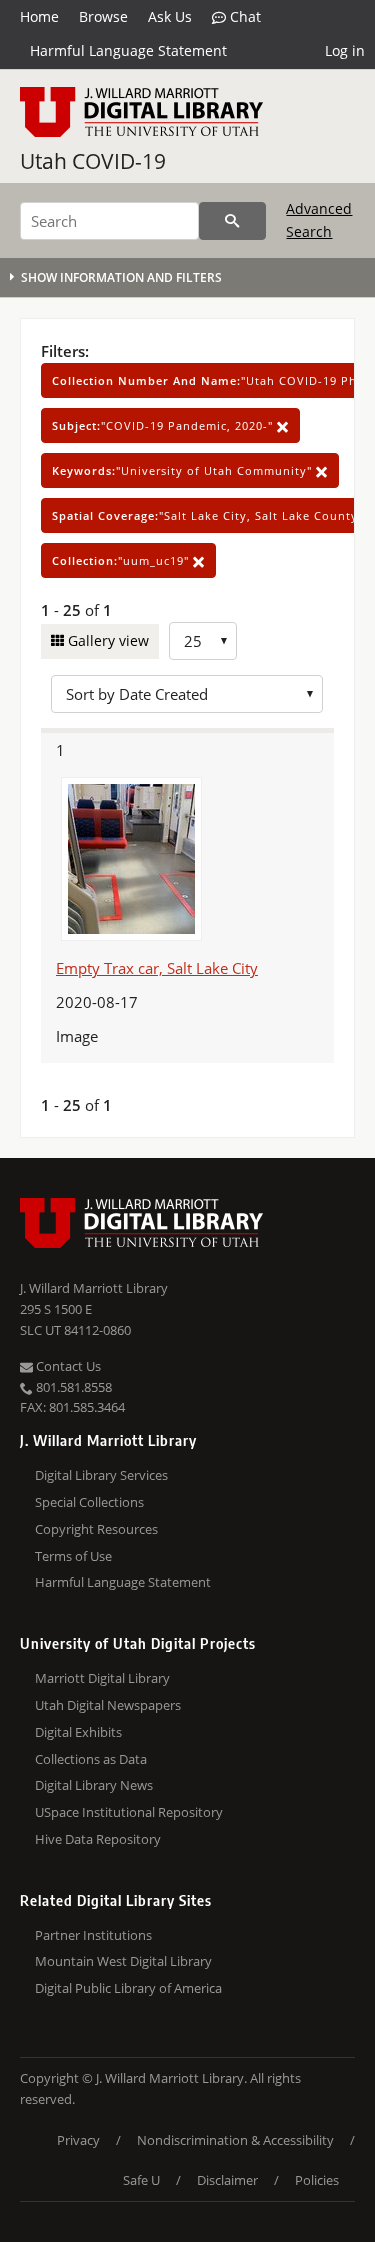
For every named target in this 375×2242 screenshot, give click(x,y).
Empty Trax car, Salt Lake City (157, 968)
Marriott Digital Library (102, 1678)
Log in (345, 50)
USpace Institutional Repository (129, 1812)
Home (39, 16)
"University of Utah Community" (184, 470)
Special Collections (89, 1502)
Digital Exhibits (78, 1732)
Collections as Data (91, 1759)
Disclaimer (227, 2180)
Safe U (141, 2180)
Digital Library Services (101, 1475)
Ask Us (170, 16)
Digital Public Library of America (128, 1988)
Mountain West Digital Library (123, 1961)
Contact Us (67, 1366)
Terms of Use (73, 1556)
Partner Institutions (93, 1935)
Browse (103, 16)
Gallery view (106, 640)
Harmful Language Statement (128, 50)
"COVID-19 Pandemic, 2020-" (164, 425)
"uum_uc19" (122, 560)
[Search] (232, 221)
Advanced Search (319, 219)
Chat (243, 16)
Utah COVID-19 (93, 161)
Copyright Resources (96, 1529)
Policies (317, 2180)
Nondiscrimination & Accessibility (235, 2140)
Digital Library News (94, 1785)
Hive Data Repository (98, 1839)
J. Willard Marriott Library (94, 1288)
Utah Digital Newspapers (108, 1705)
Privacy (78, 2140)
